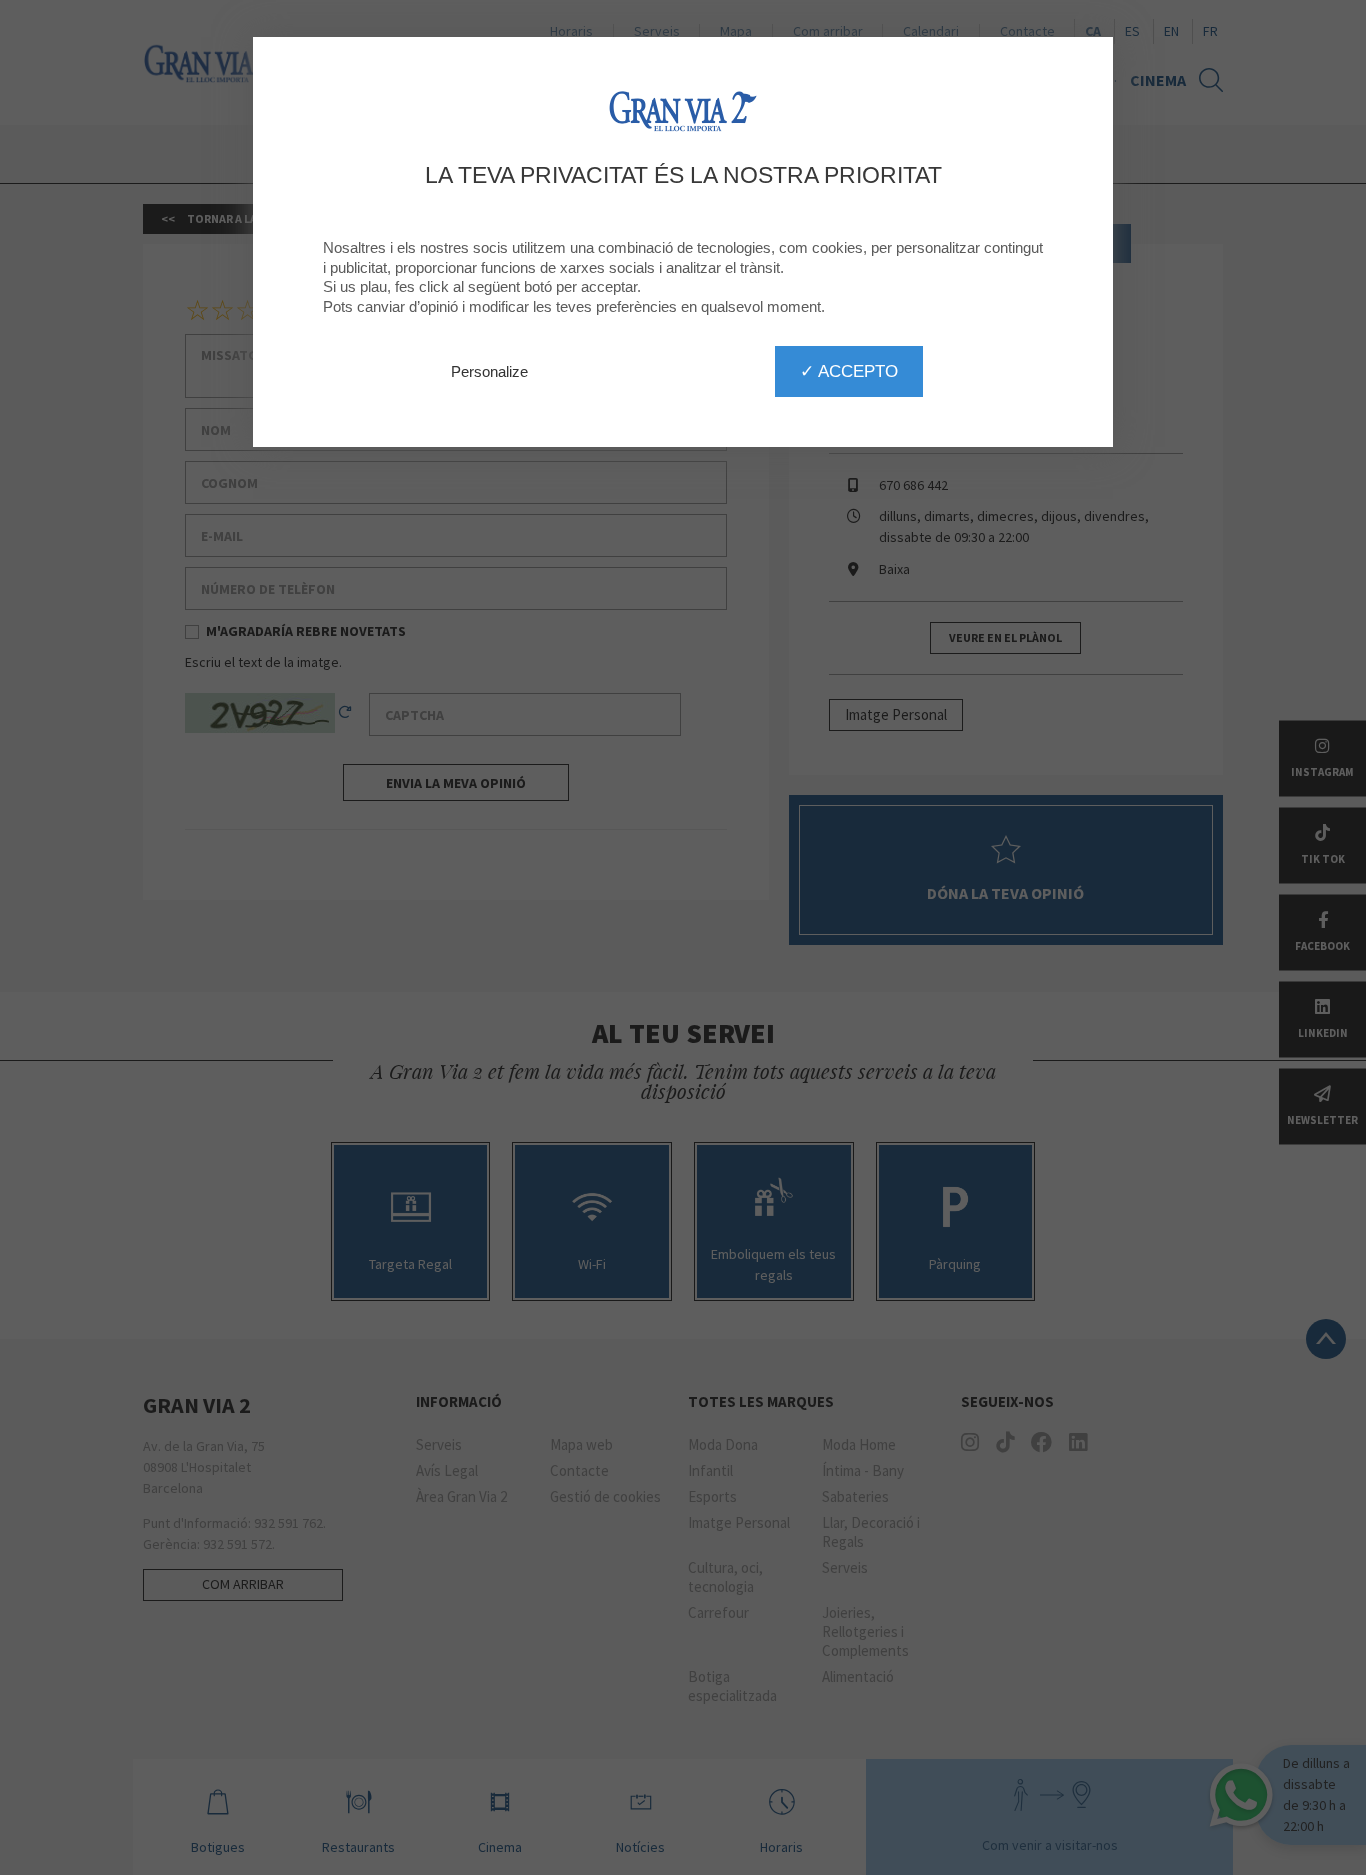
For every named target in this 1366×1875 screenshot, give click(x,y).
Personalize (489, 371)
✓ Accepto (849, 371)
